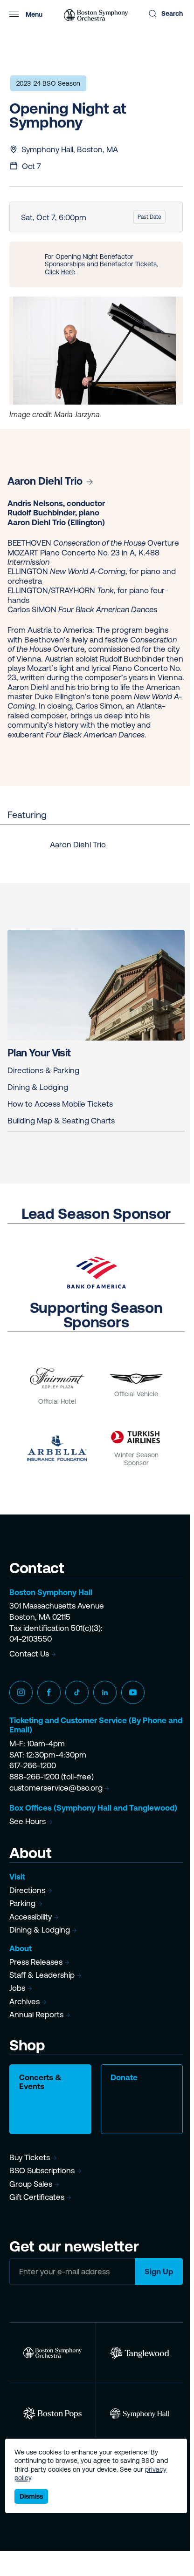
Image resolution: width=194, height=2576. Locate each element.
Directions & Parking (43, 1070)
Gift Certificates (37, 2197)
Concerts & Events (40, 2082)
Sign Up (159, 2272)
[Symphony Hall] (139, 2413)
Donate (124, 2077)
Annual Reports (36, 2015)
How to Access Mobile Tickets (60, 1104)
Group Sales (31, 2184)
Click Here (60, 272)
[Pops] (52, 2413)
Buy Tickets (30, 2157)
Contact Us (29, 1654)
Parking (22, 1903)
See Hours (28, 1821)
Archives (24, 2001)
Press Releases (36, 1962)
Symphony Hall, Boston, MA (70, 149)
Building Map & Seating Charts (61, 1121)
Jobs (17, 1988)
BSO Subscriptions (42, 2170)
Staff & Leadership (42, 1975)
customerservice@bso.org (56, 1788)
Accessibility (31, 1917)
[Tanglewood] (139, 2353)
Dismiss (31, 2496)
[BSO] (52, 2353)
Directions (27, 1890)
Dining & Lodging (38, 1087)
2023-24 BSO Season (48, 83)
